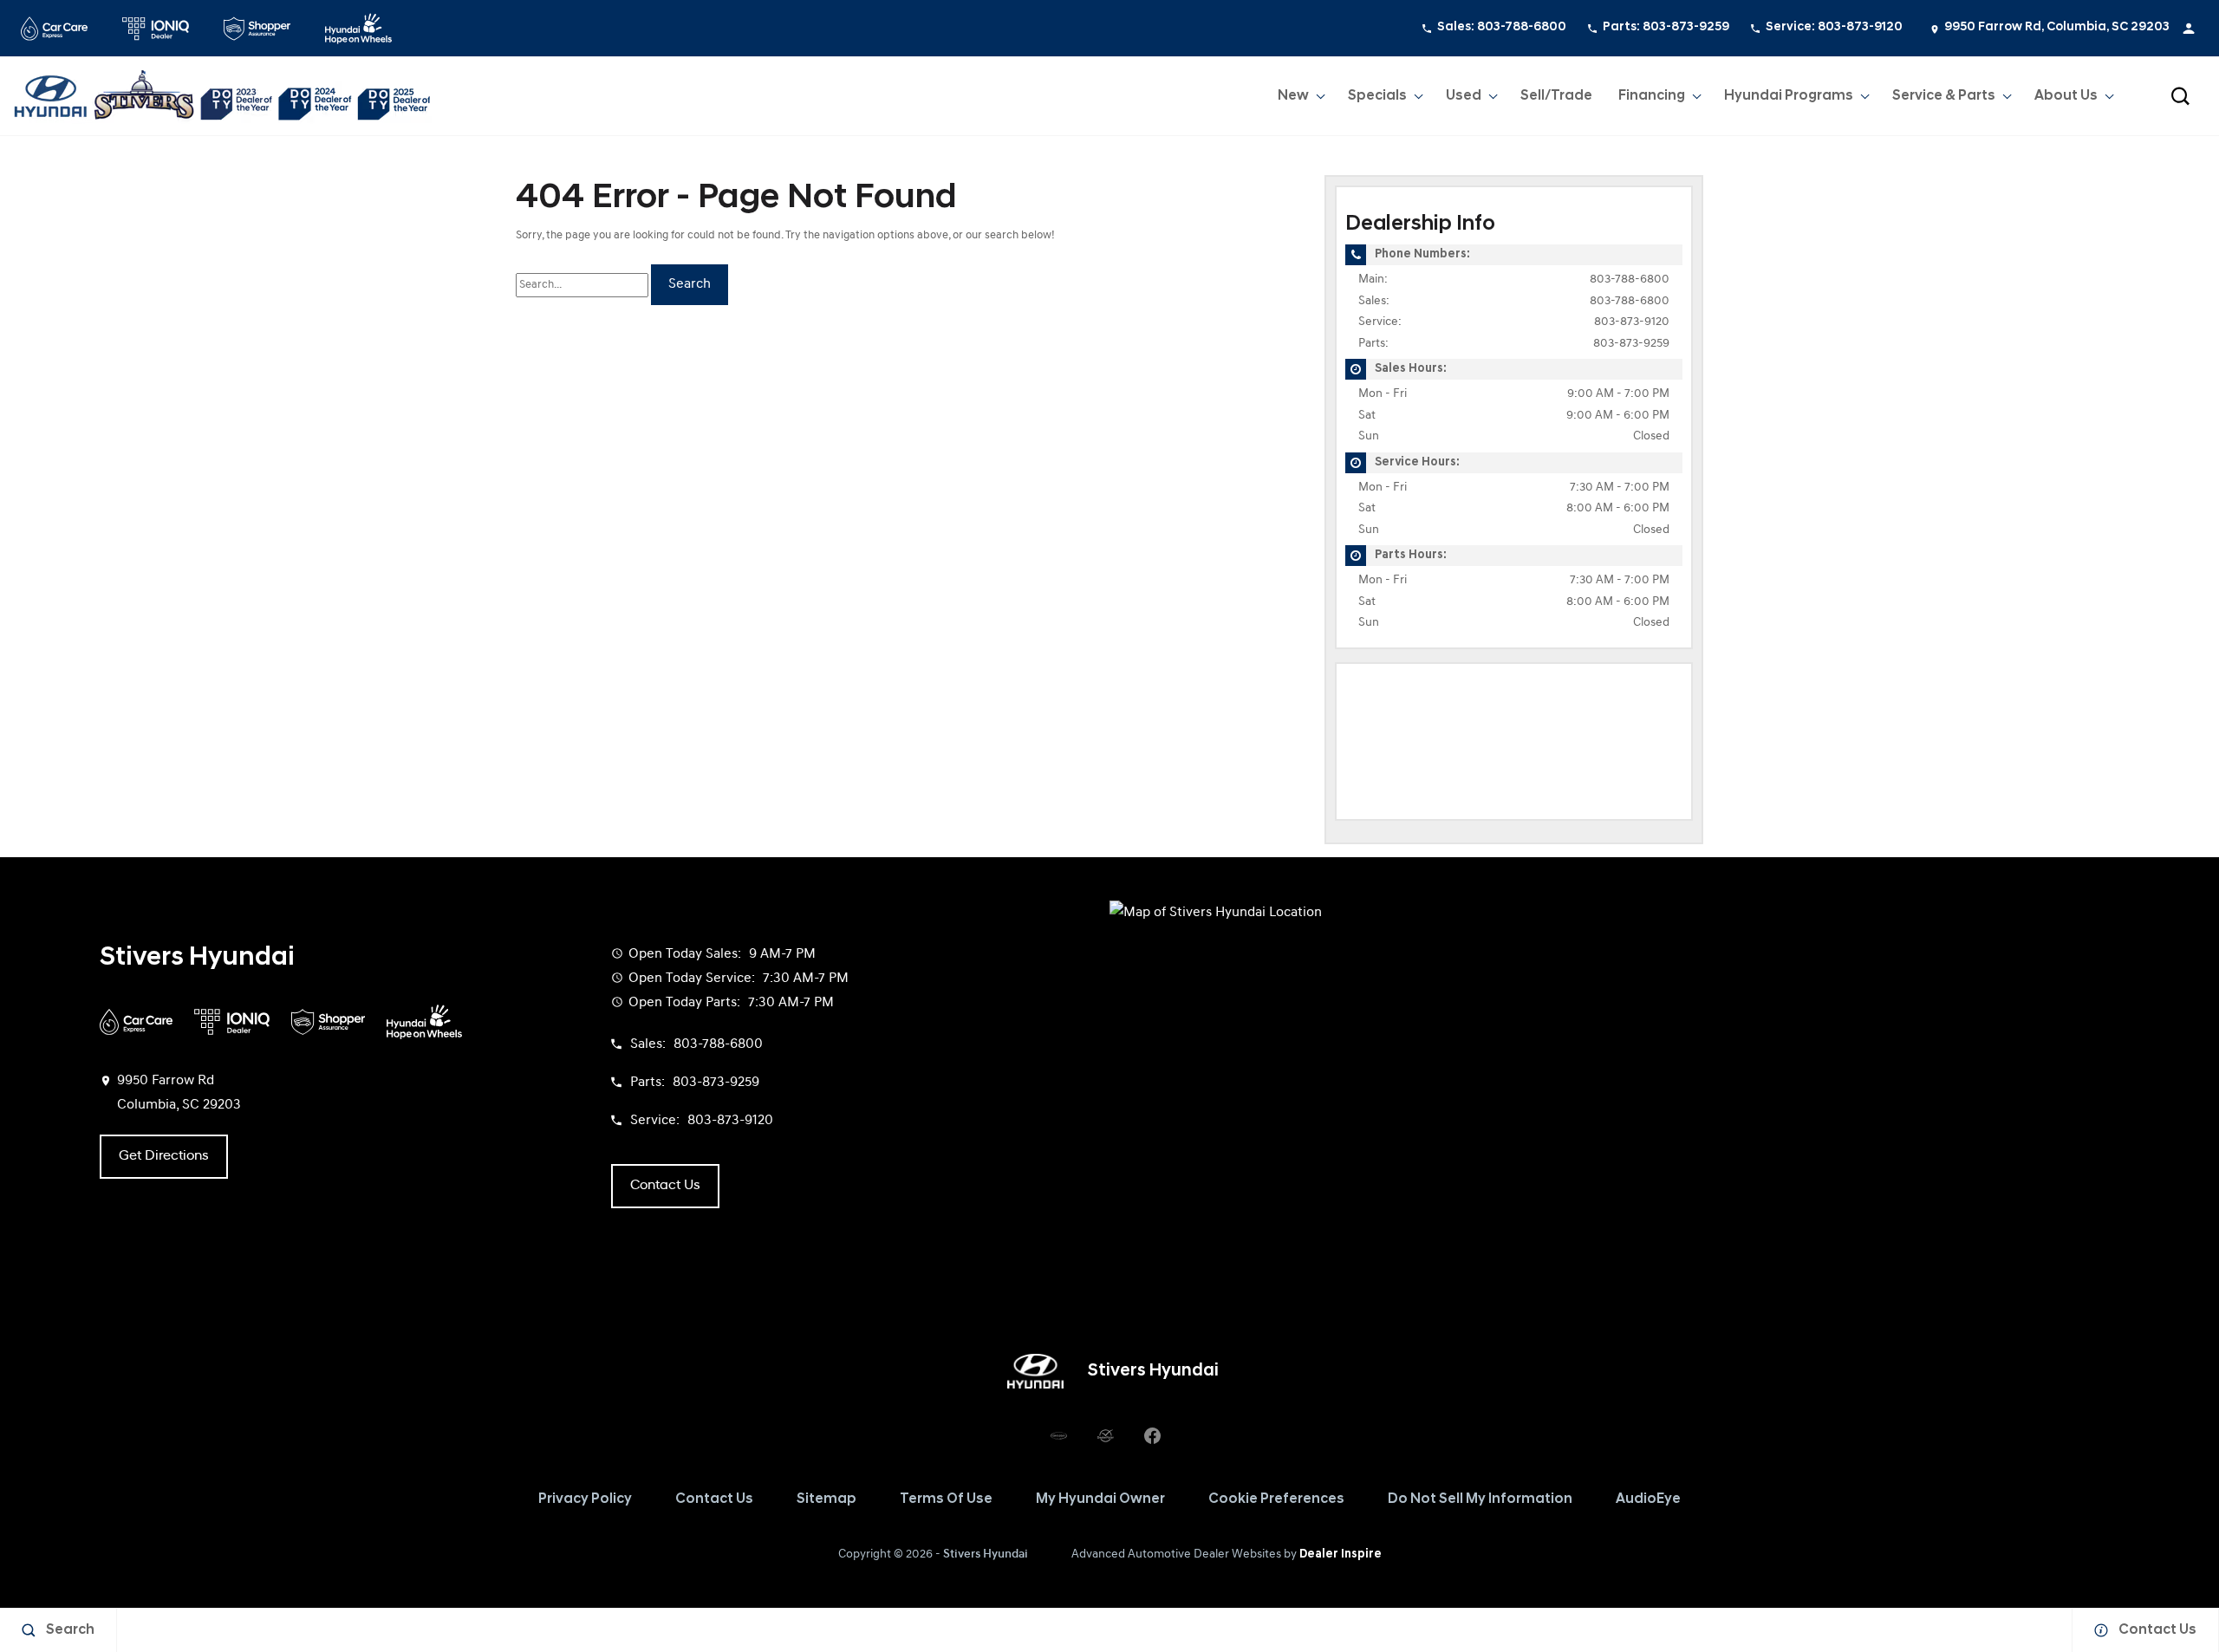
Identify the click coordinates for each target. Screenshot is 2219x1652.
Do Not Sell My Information (1480, 1499)
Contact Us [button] (665, 1186)
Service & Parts (1944, 96)
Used (1464, 96)
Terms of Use (946, 1499)
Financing (1652, 96)
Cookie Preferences (1276, 1499)
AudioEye (1648, 1499)
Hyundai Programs (1788, 100)
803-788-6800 (1630, 280)
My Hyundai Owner (1100, 1499)
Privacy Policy (585, 1499)
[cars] (1058, 1435)
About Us (2066, 96)
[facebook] (1152, 1435)
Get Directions (164, 1156)
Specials (1377, 96)
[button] (2180, 96)
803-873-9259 (1631, 344)
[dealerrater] (1105, 1435)
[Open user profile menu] (2189, 29)
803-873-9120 (1632, 322)
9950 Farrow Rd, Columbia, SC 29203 (2057, 27)
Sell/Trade (1556, 96)
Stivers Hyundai (986, 1554)
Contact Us (714, 1499)
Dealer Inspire (1341, 1554)
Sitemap (826, 1499)
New (1293, 96)
